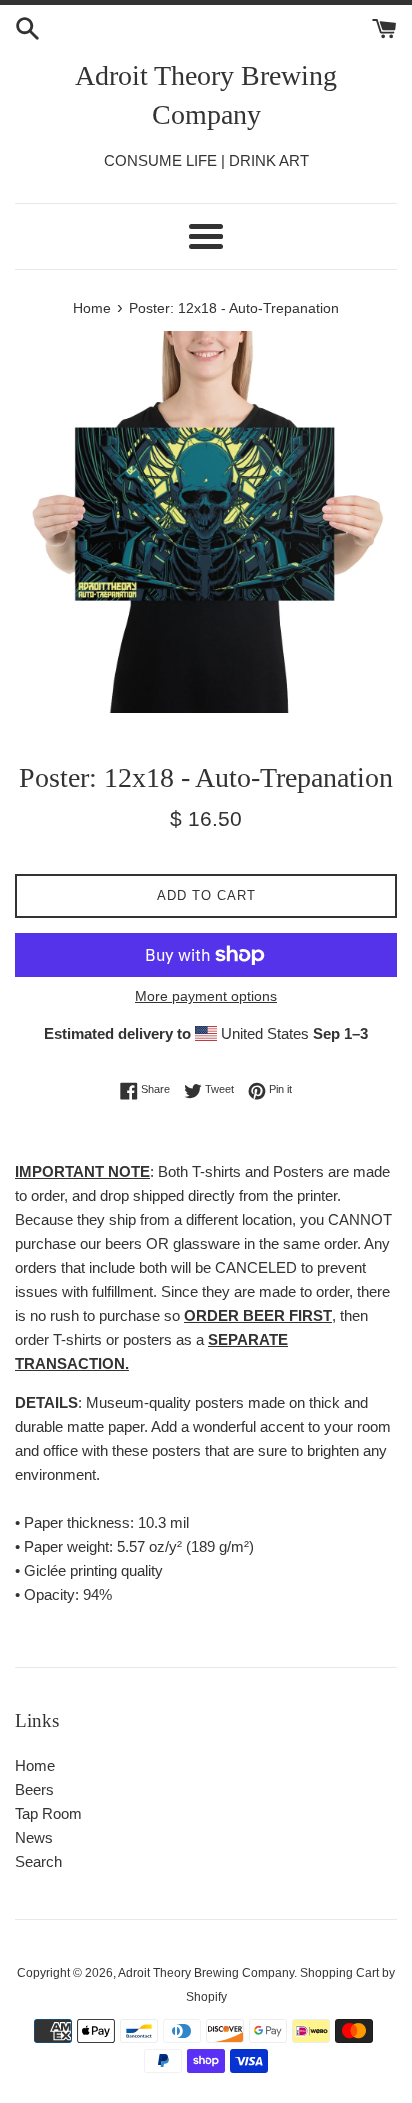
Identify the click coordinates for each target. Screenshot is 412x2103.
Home (35, 1765)
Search (38, 1861)
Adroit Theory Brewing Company (206, 95)
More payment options (206, 996)
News (34, 1837)
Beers (34, 1789)
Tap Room (48, 1813)
